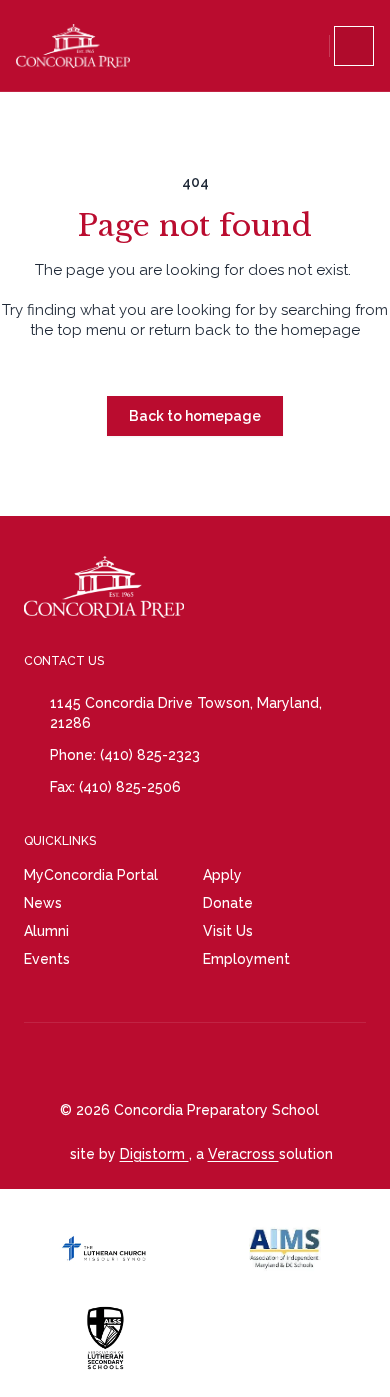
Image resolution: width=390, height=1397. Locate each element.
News (43, 903)
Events (47, 959)
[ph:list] (354, 46)
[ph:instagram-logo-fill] (101, 1062)
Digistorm (154, 1154)
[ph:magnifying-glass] (310, 46)
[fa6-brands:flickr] (251, 1062)
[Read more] (101, 1062)
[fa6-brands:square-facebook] (151, 1062)
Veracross (243, 1154)
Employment (246, 959)
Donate (228, 903)
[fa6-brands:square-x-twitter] (301, 1062)
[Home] (73, 46)
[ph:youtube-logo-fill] (201, 1062)
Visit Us (228, 931)
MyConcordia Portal (91, 875)
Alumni (46, 931)
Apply (222, 875)
